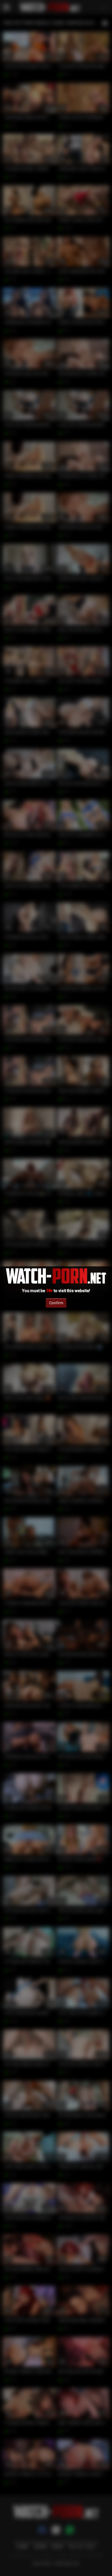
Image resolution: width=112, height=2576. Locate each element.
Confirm (56, 1303)
